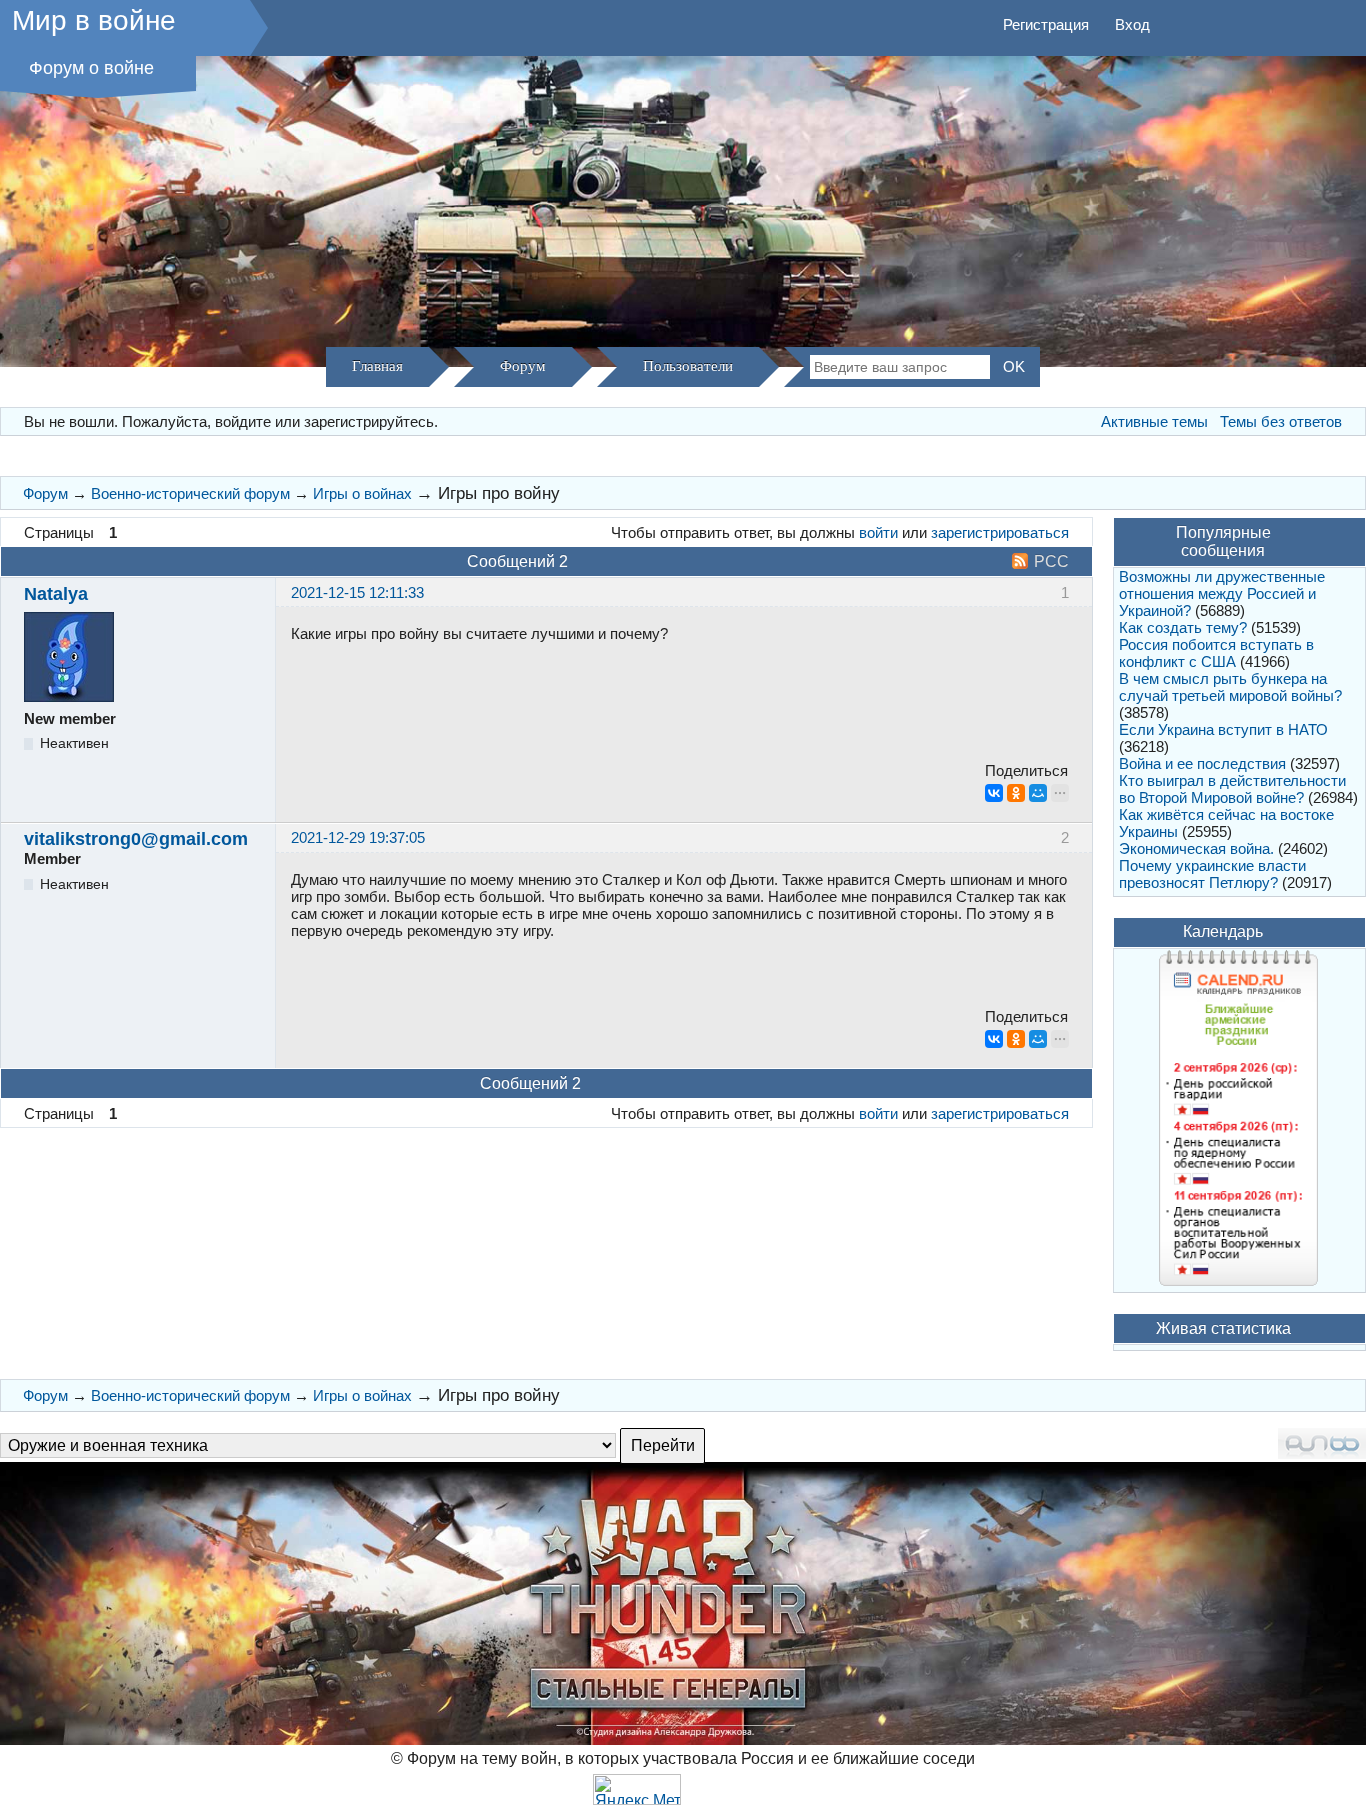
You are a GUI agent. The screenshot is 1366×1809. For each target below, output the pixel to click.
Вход (1132, 24)
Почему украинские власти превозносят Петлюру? (1212, 874)
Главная (377, 366)
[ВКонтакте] (994, 793)
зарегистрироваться (1000, 532)
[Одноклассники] (1016, 793)
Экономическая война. (1196, 848)
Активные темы (1154, 421)
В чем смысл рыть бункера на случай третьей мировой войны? (1230, 687)
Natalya (56, 594)
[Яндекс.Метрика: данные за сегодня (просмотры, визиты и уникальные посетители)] (637, 1789)
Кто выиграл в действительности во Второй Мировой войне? (1232, 789)
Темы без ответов (1281, 421)
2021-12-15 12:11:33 (357, 592)
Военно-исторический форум (190, 493)
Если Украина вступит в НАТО (1223, 729)
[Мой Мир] (1038, 793)
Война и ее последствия (1202, 763)
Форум (523, 366)
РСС (1051, 561)
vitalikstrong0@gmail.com (136, 839)
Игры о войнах (362, 493)
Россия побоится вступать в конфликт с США (1216, 653)
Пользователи (688, 366)
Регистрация (1046, 24)
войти (878, 532)
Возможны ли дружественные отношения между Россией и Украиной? (1222, 593)
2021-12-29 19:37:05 (358, 837)
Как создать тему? (1183, 627)
